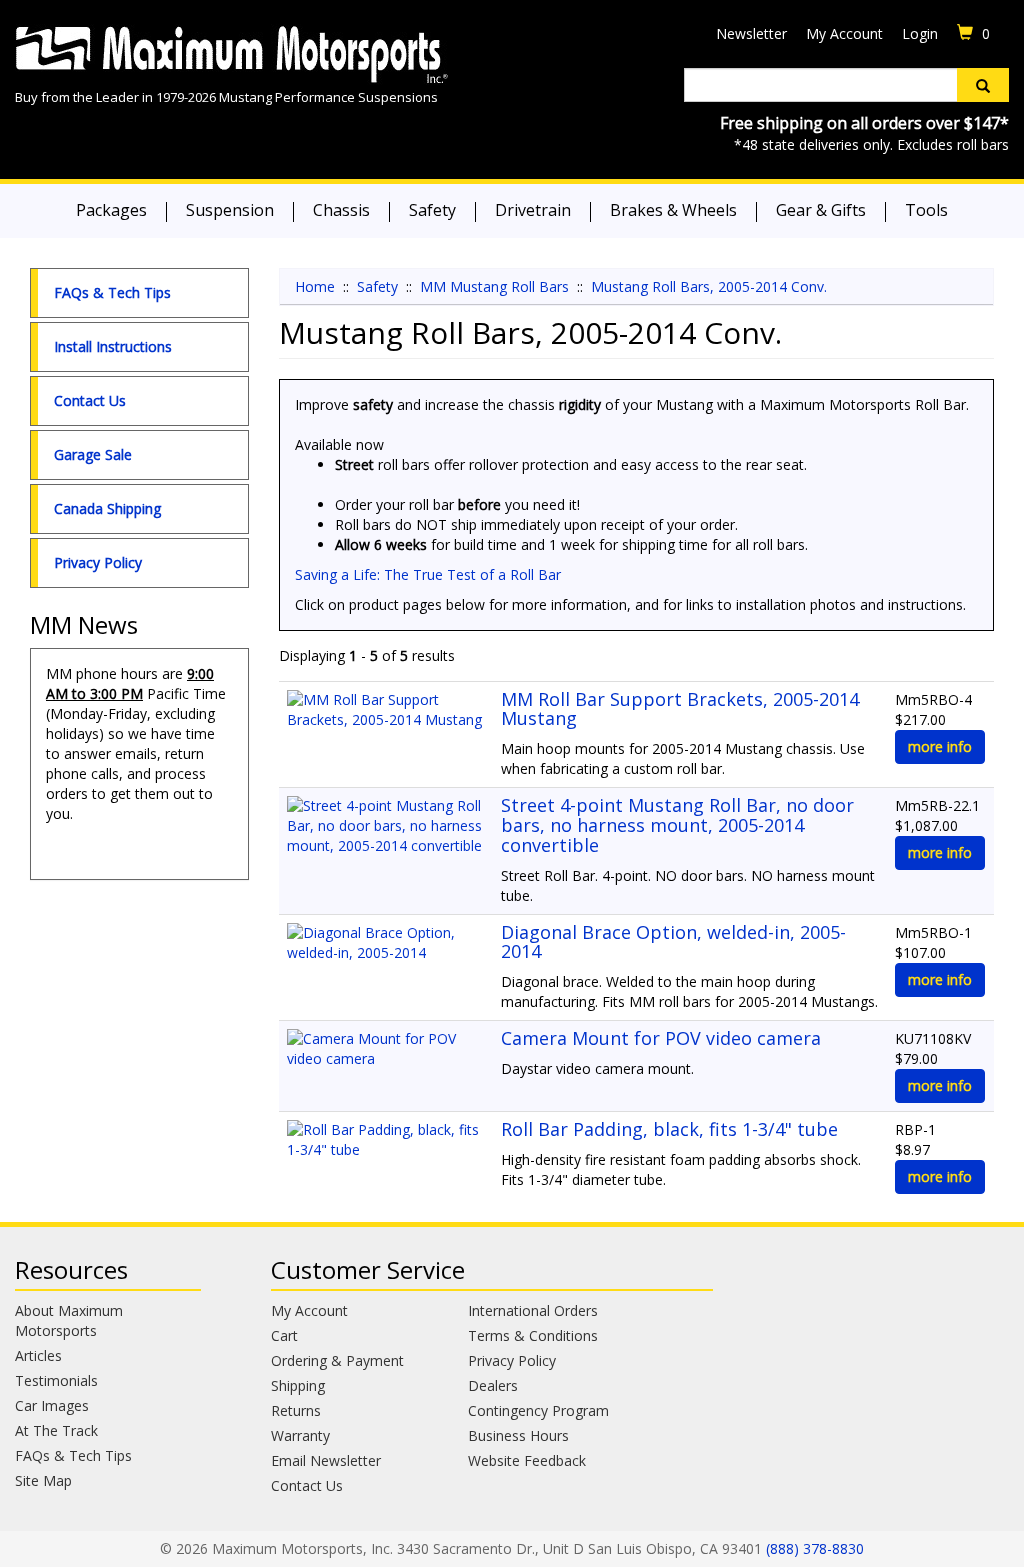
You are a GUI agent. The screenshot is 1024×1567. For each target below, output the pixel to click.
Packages (111, 210)
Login (920, 33)
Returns (296, 1410)
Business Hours (518, 1435)
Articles (38, 1355)
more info (940, 746)
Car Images (52, 1405)
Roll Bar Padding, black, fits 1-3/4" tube (669, 1129)
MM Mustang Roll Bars (494, 286)
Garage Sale (93, 454)
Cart (284, 1335)
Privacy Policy (98, 562)
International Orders (533, 1310)
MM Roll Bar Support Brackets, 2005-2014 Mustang (680, 709)
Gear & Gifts (821, 210)
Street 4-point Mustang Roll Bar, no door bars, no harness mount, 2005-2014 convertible (677, 825)
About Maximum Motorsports (69, 1320)
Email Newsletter (326, 1460)
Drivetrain (533, 210)
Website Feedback (527, 1460)
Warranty (300, 1435)
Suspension (230, 210)
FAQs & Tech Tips (112, 292)
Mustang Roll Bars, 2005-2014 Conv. (709, 286)
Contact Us (90, 400)
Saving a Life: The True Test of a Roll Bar (428, 574)
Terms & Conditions (533, 1335)
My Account (844, 33)
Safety (432, 210)
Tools (926, 210)
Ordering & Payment (337, 1360)
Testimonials (56, 1380)
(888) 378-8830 (815, 1548)
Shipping (298, 1385)
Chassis (341, 210)
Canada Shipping (107, 508)
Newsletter (751, 33)
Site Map (43, 1480)
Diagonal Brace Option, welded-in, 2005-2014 (673, 942)
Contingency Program (538, 1410)
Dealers (493, 1385)
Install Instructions (113, 346)
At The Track (56, 1430)
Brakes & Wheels (673, 210)
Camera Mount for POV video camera (661, 1038)
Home (315, 286)
